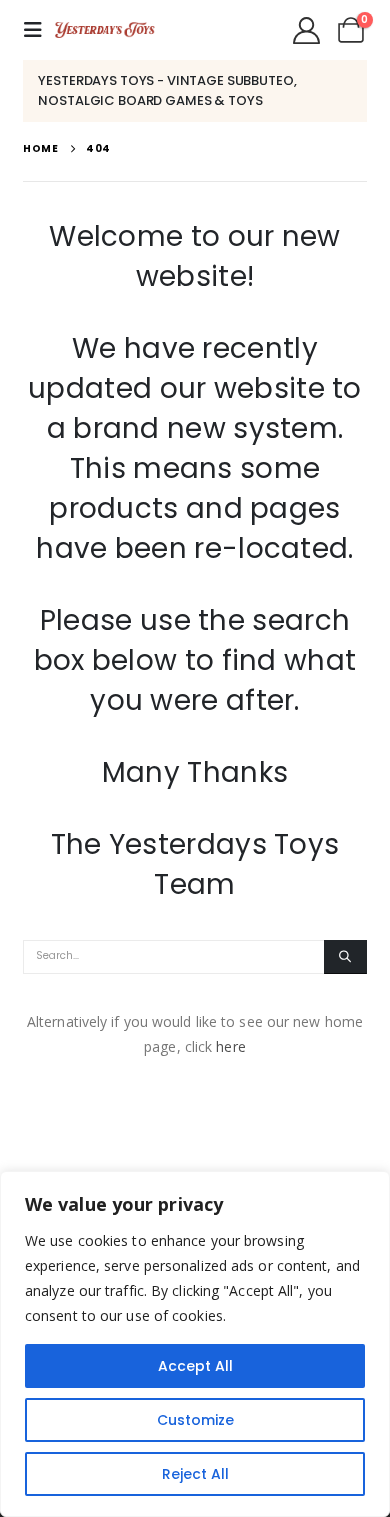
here (230, 1046)
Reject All (195, 1474)
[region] (195, 1344)
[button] (39, 30)
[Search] (345, 957)
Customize (195, 1420)
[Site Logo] (105, 30)
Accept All (195, 1366)
